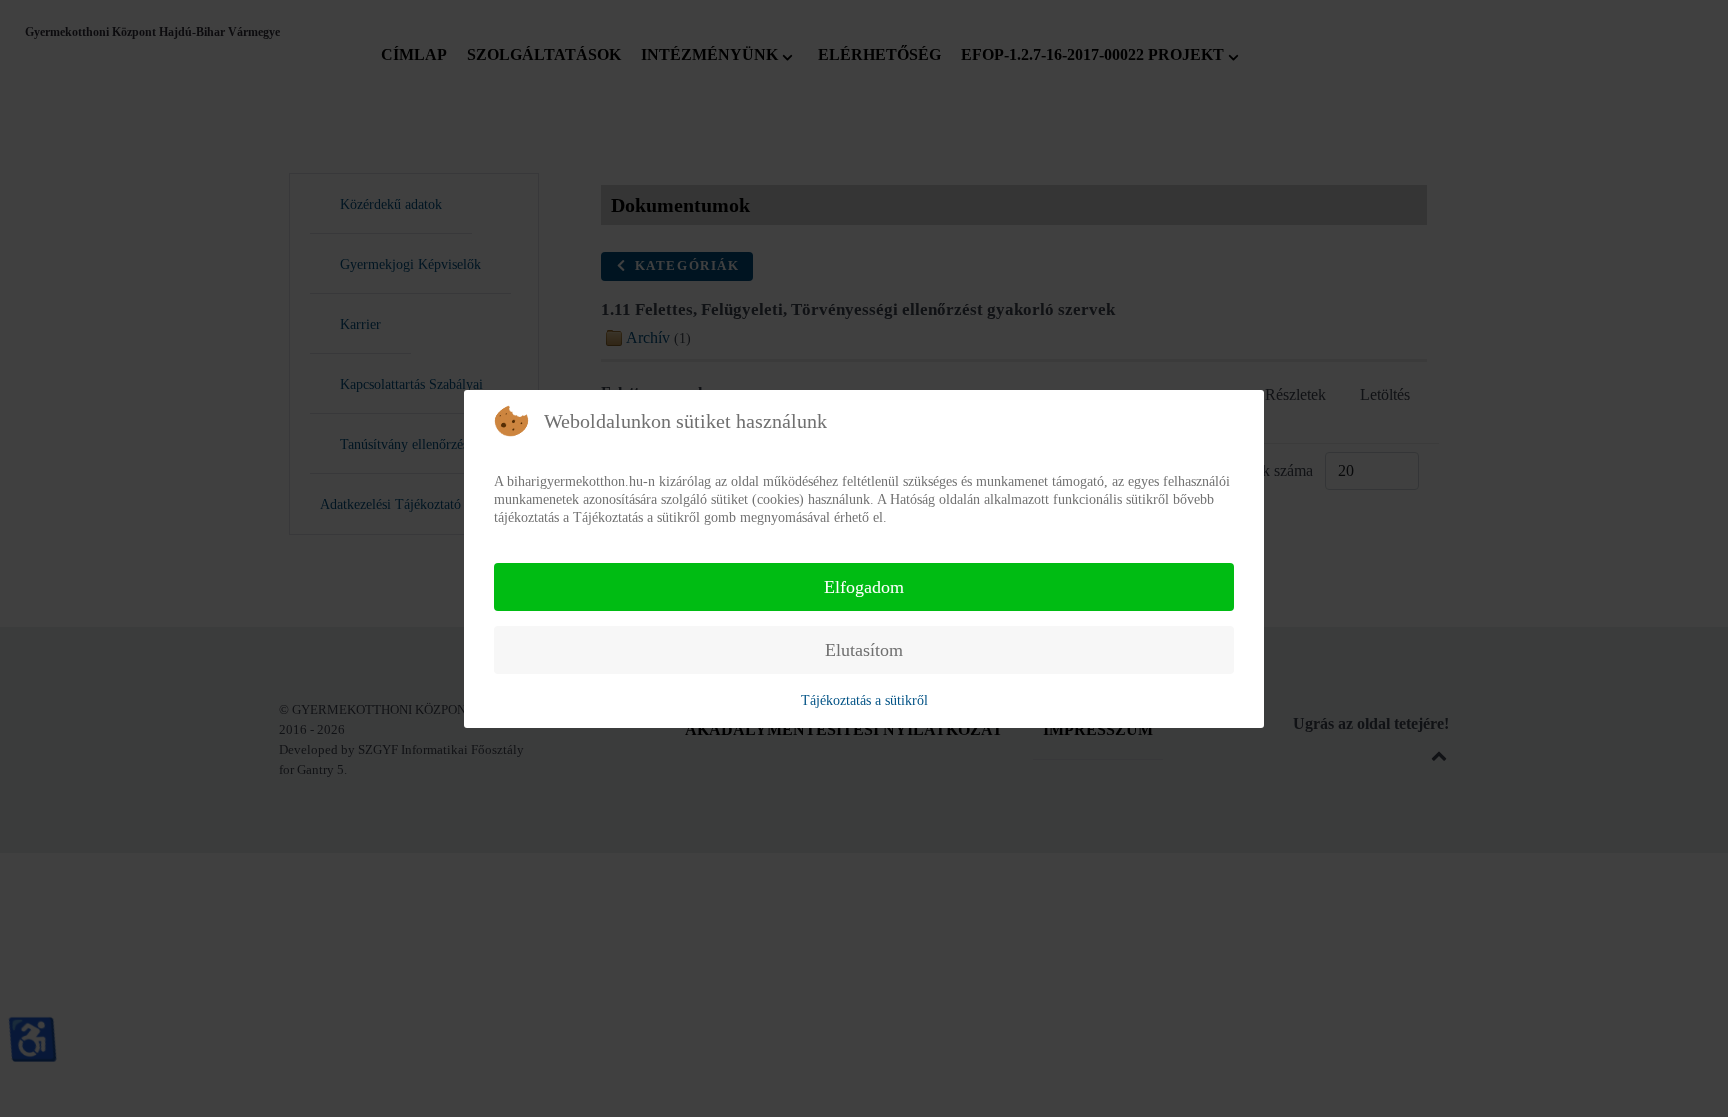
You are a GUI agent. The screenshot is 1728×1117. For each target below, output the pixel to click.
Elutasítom (864, 650)
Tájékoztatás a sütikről (864, 700)
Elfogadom (864, 587)
